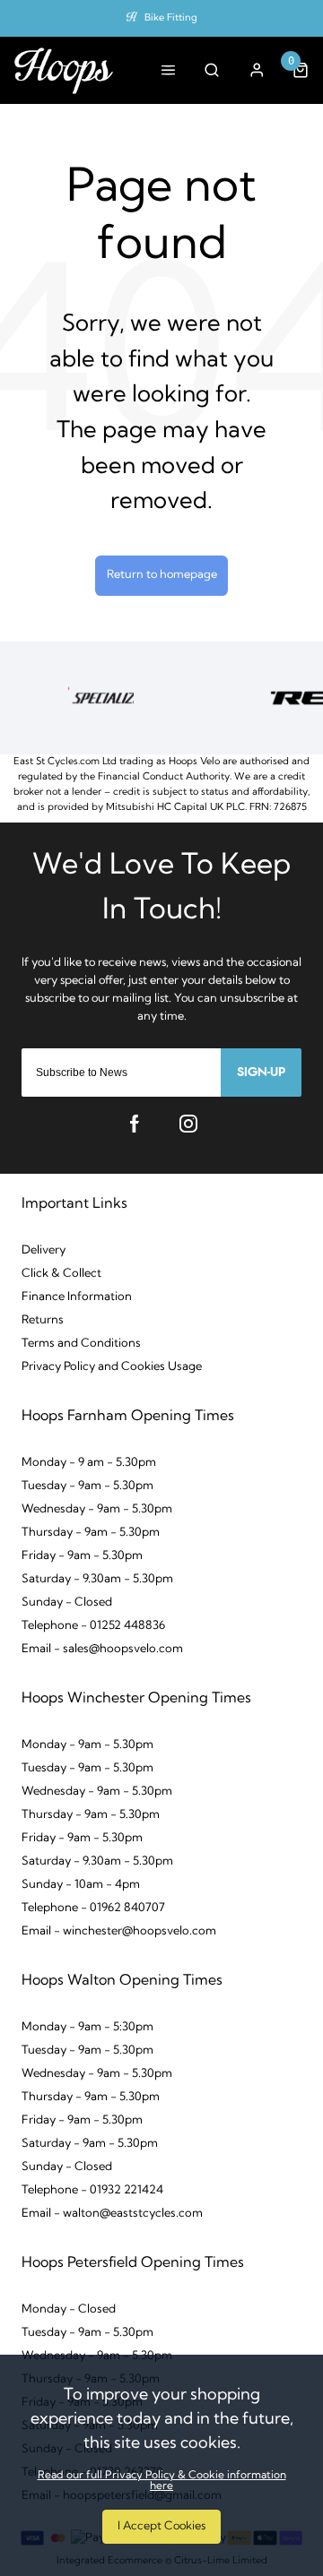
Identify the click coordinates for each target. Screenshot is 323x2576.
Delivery (44, 1250)
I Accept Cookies (161, 2526)
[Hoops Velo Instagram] (188, 1124)
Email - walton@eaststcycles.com (112, 2214)
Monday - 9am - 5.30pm (87, 1745)
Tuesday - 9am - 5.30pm (87, 1486)
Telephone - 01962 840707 (93, 1908)
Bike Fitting (171, 18)
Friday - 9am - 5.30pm (82, 1556)
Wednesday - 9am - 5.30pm (97, 1509)
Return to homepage (162, 575)
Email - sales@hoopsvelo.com (102, 1649)
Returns (43, 1320)
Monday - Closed (69, 2309)
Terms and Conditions (81, 1344)
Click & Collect (61, 1274)
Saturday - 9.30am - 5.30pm (97, 1579)
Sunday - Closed (67, 1602)
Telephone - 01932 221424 (92, 2190)
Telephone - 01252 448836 (93, 1626)
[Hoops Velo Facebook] (135, 1124)
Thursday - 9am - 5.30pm (91, 1533)
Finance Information (77, 1297)
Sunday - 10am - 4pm (81, 1885)
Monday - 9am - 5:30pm (87, 2027)
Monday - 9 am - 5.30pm (89, 1463)
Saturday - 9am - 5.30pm (90, 2144)
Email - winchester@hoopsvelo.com (119, 1931)
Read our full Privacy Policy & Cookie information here (162, 2481)
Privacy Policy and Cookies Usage (112, 1367)
